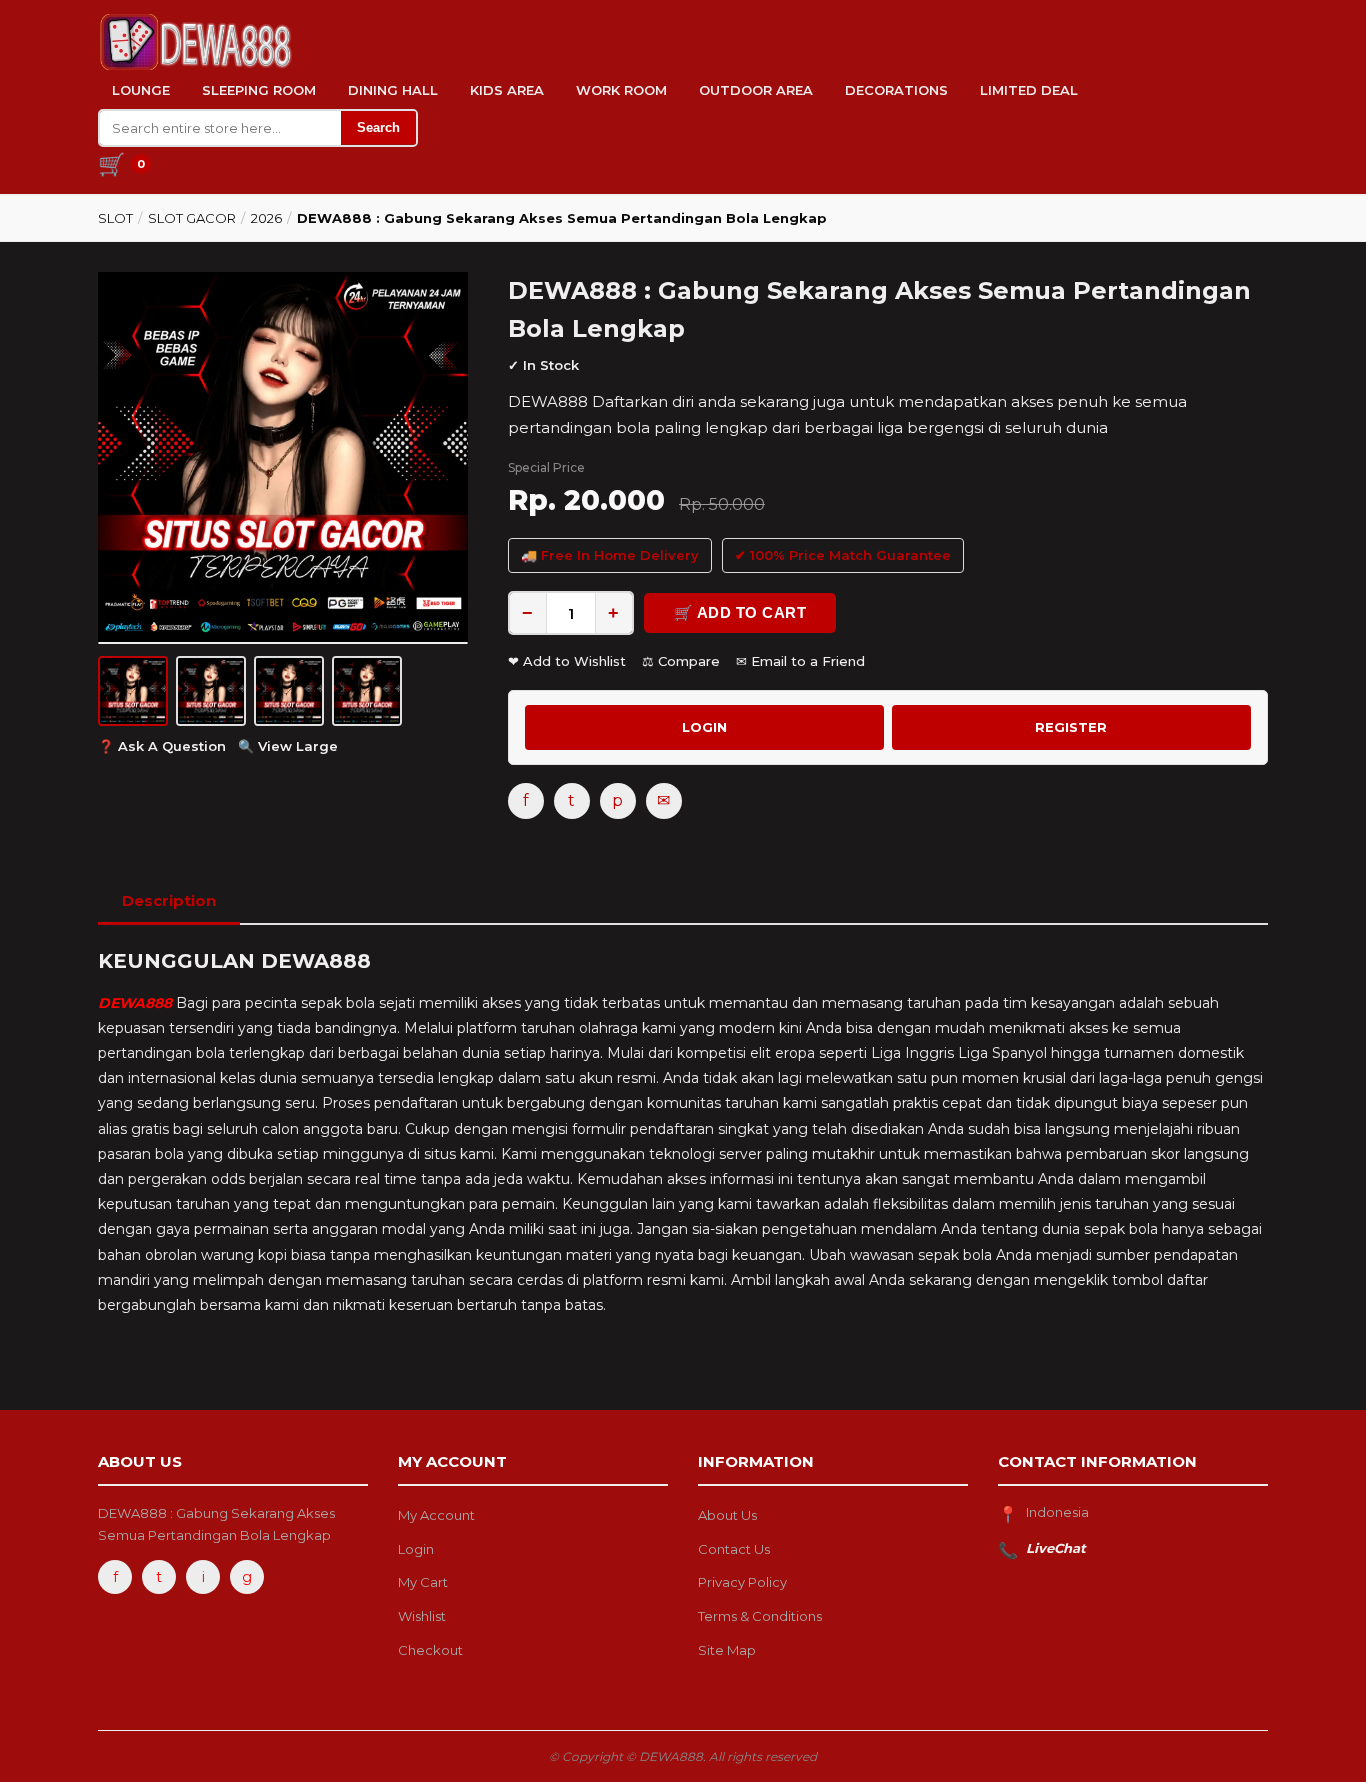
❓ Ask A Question (162, 746)
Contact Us (734, 1549)
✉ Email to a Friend (800, 661)
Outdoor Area (756, 90)
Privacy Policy (742, 1582)
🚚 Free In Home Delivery (610, 555)
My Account (436, 1515)
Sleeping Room (259, 90)
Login (416, 1549)
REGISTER (1071, 727)
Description (169, 900)
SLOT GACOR (192, 218)
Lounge (141, 90)
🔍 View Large (288, 746)
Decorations (896, 90)
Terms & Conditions (760, 1616)
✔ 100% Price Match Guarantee (843, 555)
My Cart (423, 1582)
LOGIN (704, 727)
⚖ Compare (681, 661)
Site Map (727, 1650)
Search (378, 127)
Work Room (621, 90)
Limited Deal (1029, 90)
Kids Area (507, 90)
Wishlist (422, 1616)
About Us (727, 1515)
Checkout (430, 1650)
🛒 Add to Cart (740, 612)
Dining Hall (393, 90)
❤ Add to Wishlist (567, 661)
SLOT (115, 218)
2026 (266, 218)
